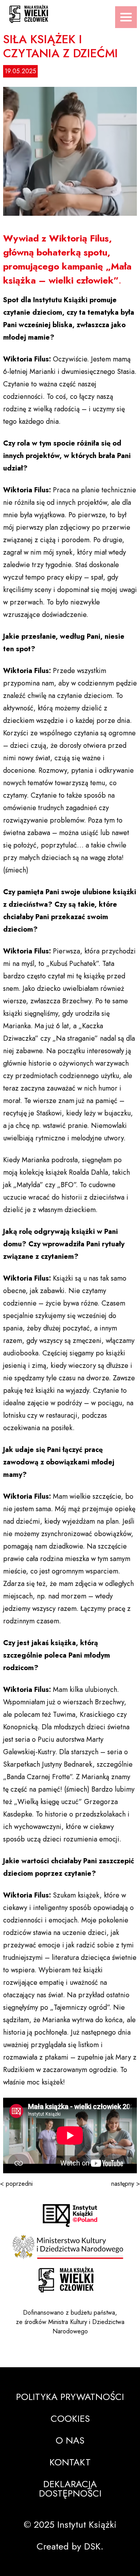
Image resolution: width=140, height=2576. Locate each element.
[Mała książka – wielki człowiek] (70, 11)
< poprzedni (16, 2184)
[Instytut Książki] (70, 2216)
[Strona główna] (66, 2280)
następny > (126, 2184)
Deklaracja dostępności (70, 2489)
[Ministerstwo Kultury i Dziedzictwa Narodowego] (70, 2247)
